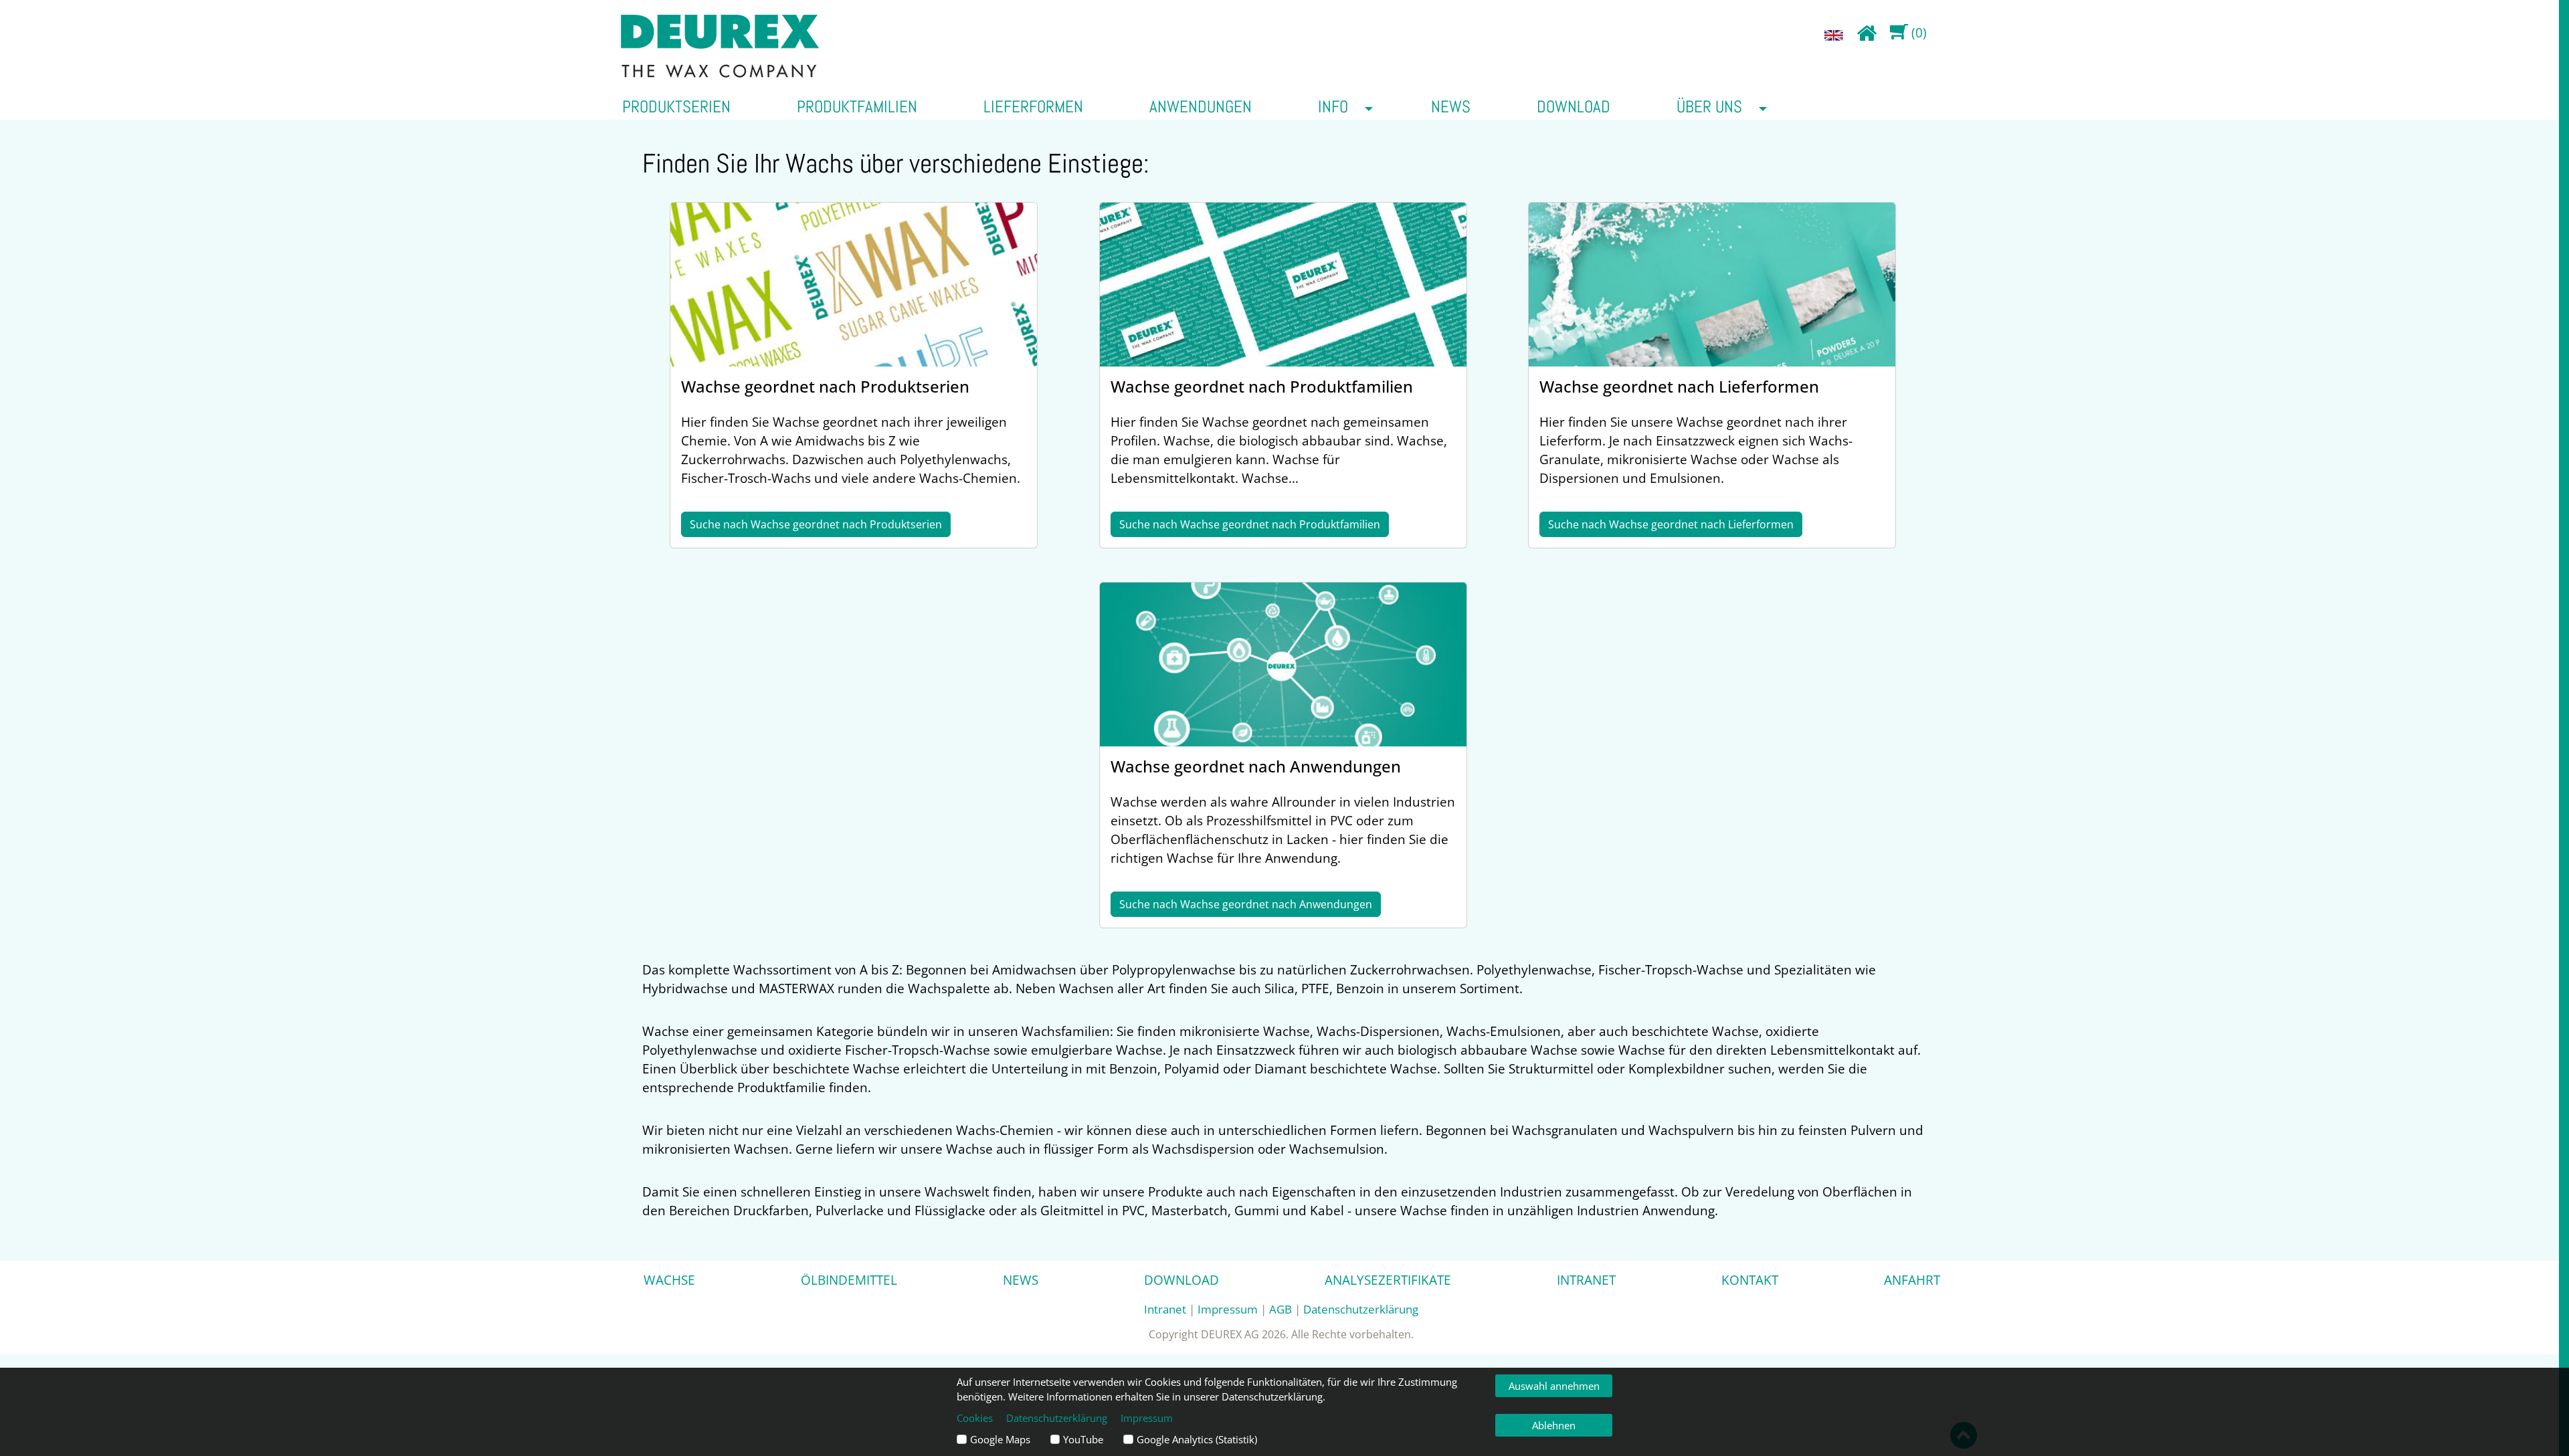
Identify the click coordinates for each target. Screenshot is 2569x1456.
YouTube (1083, 1439)
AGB (1280, 1309)
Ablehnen (1554, 1425)
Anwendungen (1201, 106)
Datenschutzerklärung (1361, 1309)
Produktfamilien (857, 106)
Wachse (669, 1280)
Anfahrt (1912, 1280)
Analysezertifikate (1388, 1280)
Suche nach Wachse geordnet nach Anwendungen (1246, 904)
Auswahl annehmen (1554, 1386)
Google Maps (1000, 1439)
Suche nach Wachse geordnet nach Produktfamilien (1250, 524)
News (1451, 106)
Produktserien (676, 106)
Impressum (1228, 1309)
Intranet (1586, 1280)
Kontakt (1750, 1280)
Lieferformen (1033, 106)
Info (1333, 106)
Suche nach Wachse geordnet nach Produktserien (816, 524)
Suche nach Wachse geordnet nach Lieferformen (1671, 524)
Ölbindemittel (849, 1280)
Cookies (975, 1418)
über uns (1709, 106)
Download (1574, 106)
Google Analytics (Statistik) (1197, 1439)
